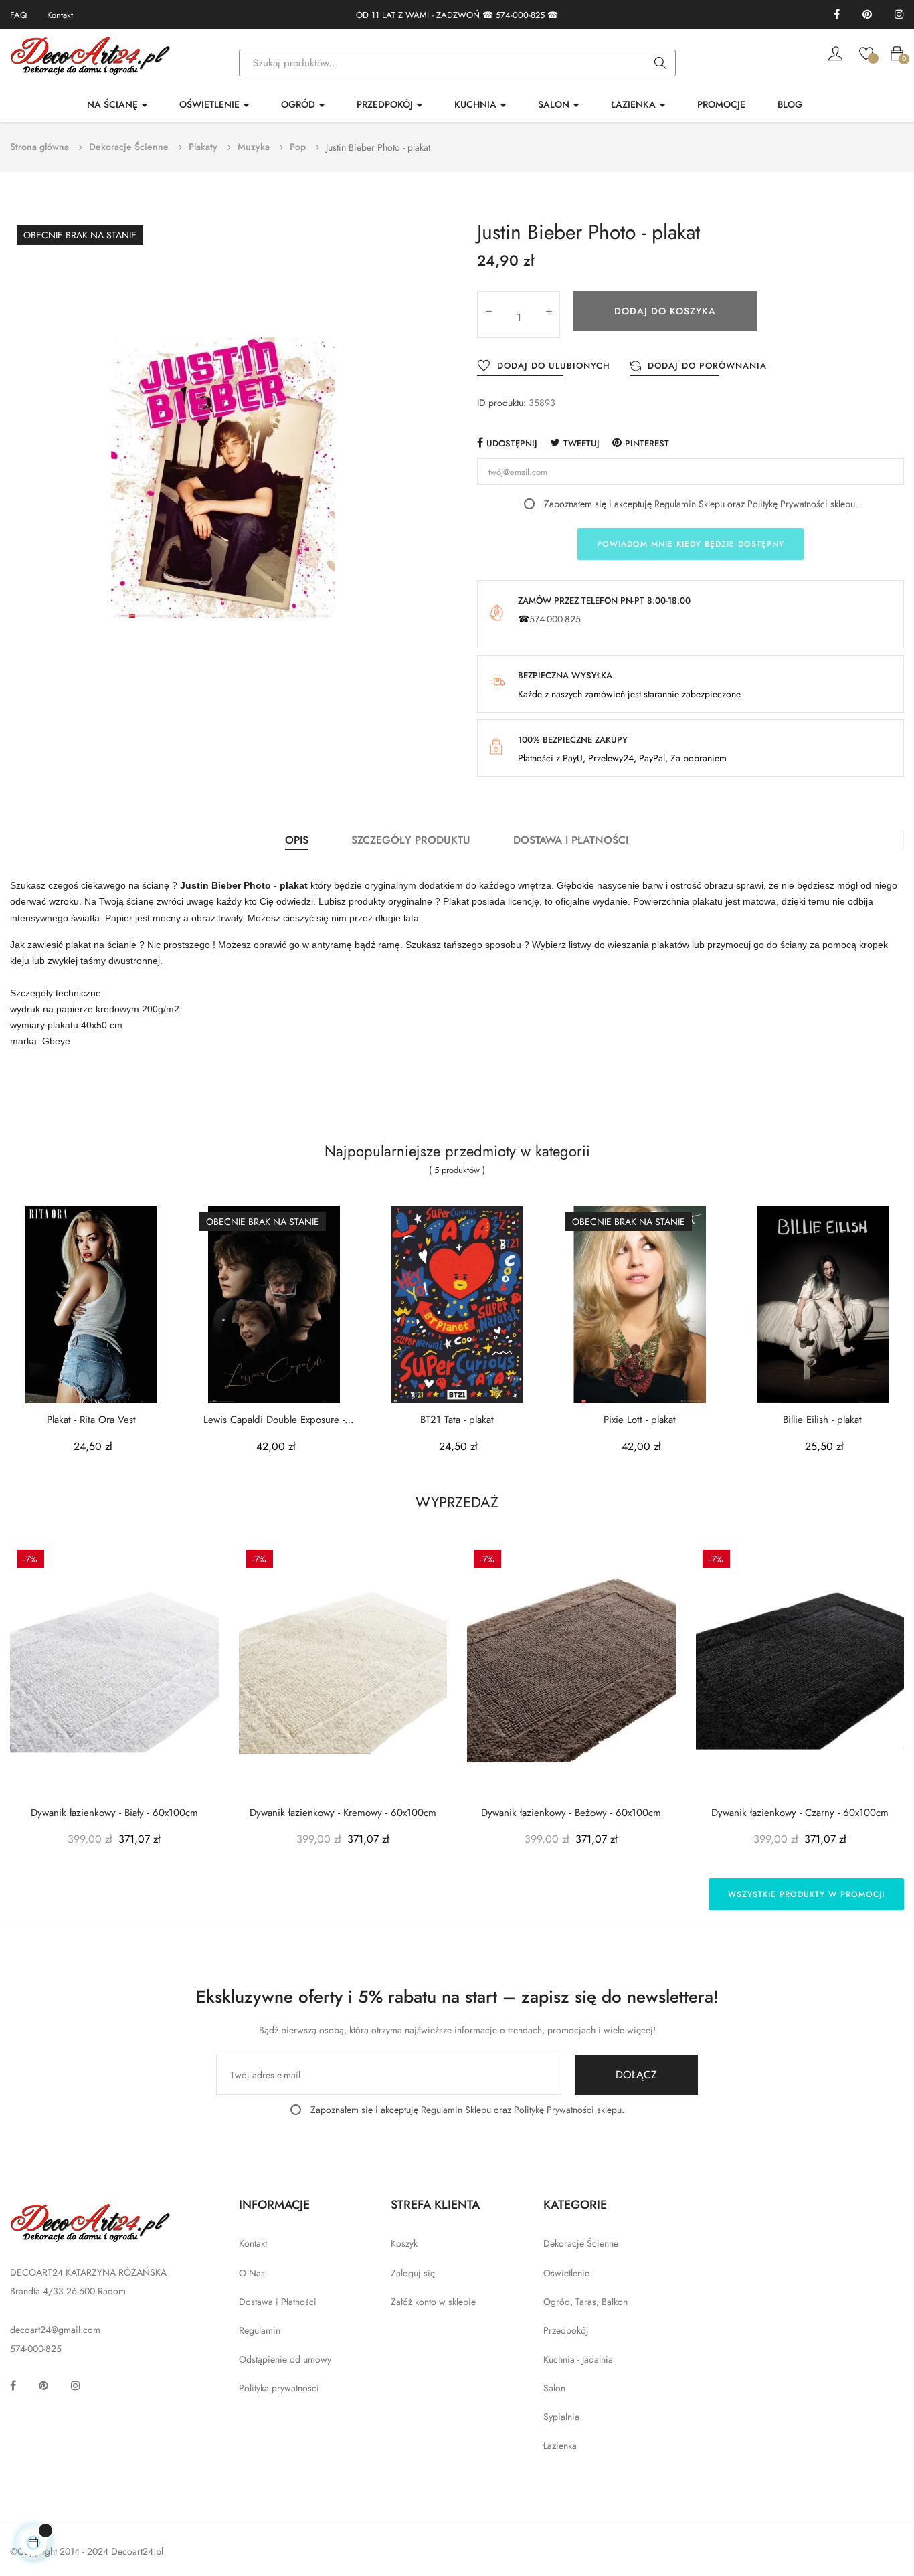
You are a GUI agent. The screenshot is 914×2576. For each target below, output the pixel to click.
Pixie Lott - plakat (640, 1420)
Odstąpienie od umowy (285, 2359)
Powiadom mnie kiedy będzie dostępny (691, 544)
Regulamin (260, 2330)
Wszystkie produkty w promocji (806, 1894)
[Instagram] (899, 15)
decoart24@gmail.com (55, 2330)
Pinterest (647, 443)
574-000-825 (520, 15)
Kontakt (60, 15)
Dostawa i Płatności (278, 2302)
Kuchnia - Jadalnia (578, 2359)
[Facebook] (837, 15)
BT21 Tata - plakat (457, 1420)
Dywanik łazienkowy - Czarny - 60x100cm (800, 1813)
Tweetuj (581, 443)
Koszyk (404, 2243)
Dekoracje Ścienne (581, 2243)
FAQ (18, 15)
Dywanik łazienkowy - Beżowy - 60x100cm (571, 1813)
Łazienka (560, 2446)
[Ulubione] (866, 52)
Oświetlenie (566, 2273)
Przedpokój (566, 2330)
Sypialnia (561, 2417)
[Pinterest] (867, 15)
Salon (554, 2388)
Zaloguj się (413, 2273)
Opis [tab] (297, 840)
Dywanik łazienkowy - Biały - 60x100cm (114, 1813)
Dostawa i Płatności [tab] (571, 840)
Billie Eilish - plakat (822, 1420)
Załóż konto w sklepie (433, 2302)
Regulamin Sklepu (690, 504)
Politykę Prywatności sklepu (801, 504)
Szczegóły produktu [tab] (411, 840)
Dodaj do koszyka (665, 311)
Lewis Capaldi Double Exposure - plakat (274, 1420)
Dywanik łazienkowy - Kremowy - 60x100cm (343, 1813)
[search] (660, 64)
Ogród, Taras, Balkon (585, 2302)
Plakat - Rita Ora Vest (91, 1420)
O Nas (252, 2273)
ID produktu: (501, 403)
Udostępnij (512, 443)
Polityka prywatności (279, 2388)
